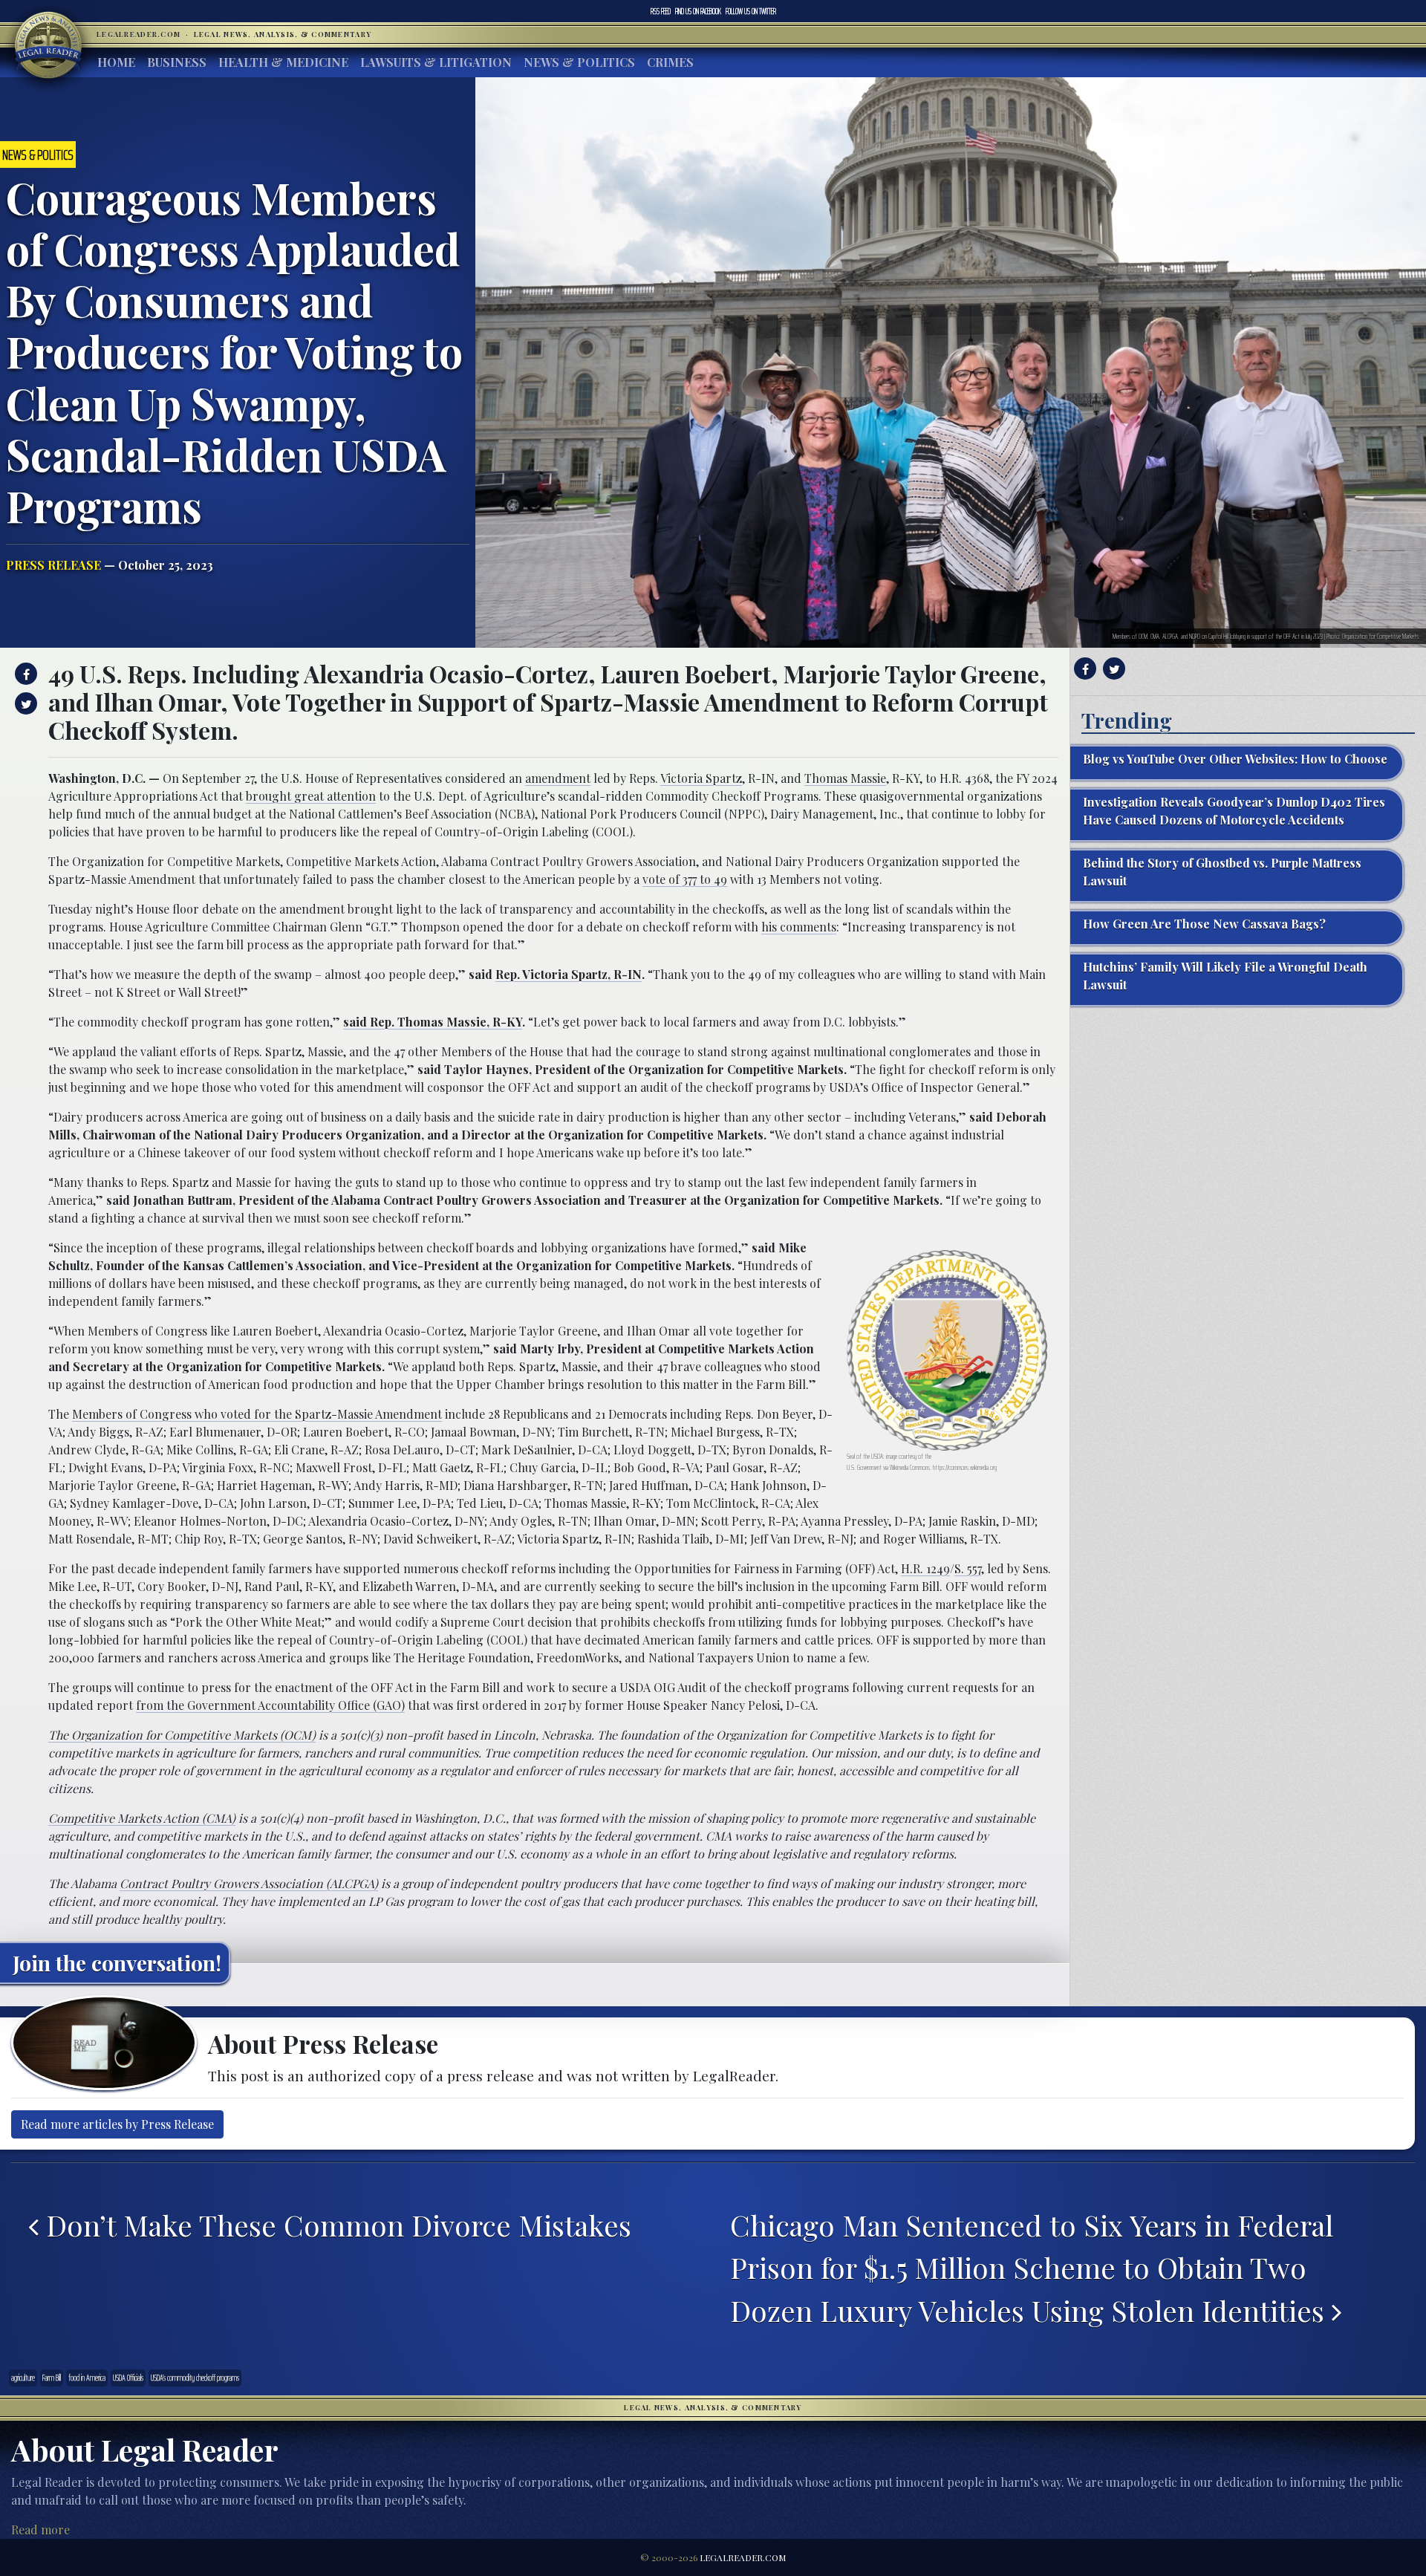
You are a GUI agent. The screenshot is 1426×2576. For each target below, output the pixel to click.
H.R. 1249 (925, 1568)
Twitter (751, 11)
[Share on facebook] (24, 674)
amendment (558, 778)
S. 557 (968, 1568)
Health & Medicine (283, 62)
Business (177, 62)
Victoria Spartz (701, 778)
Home (116, 62)
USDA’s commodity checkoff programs (195, 2378)
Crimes (670, 62)
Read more (40, 2530)
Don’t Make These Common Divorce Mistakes (335, 2225)
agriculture (23, 2378)
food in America (87, 2378)
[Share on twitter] (24, 703)
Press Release (53, 565)
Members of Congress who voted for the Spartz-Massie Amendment (257, 1414)
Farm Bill (52, 2378)
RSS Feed (661, 11)
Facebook (698, 11)
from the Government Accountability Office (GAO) (270, 1705)
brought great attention (311, 796)
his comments (799, 927)
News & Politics (579, 62)
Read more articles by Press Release (117, 2124)
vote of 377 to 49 (685, 879)
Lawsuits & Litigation (436, 62)
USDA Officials (128, 2378)
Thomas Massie (845, 778)
